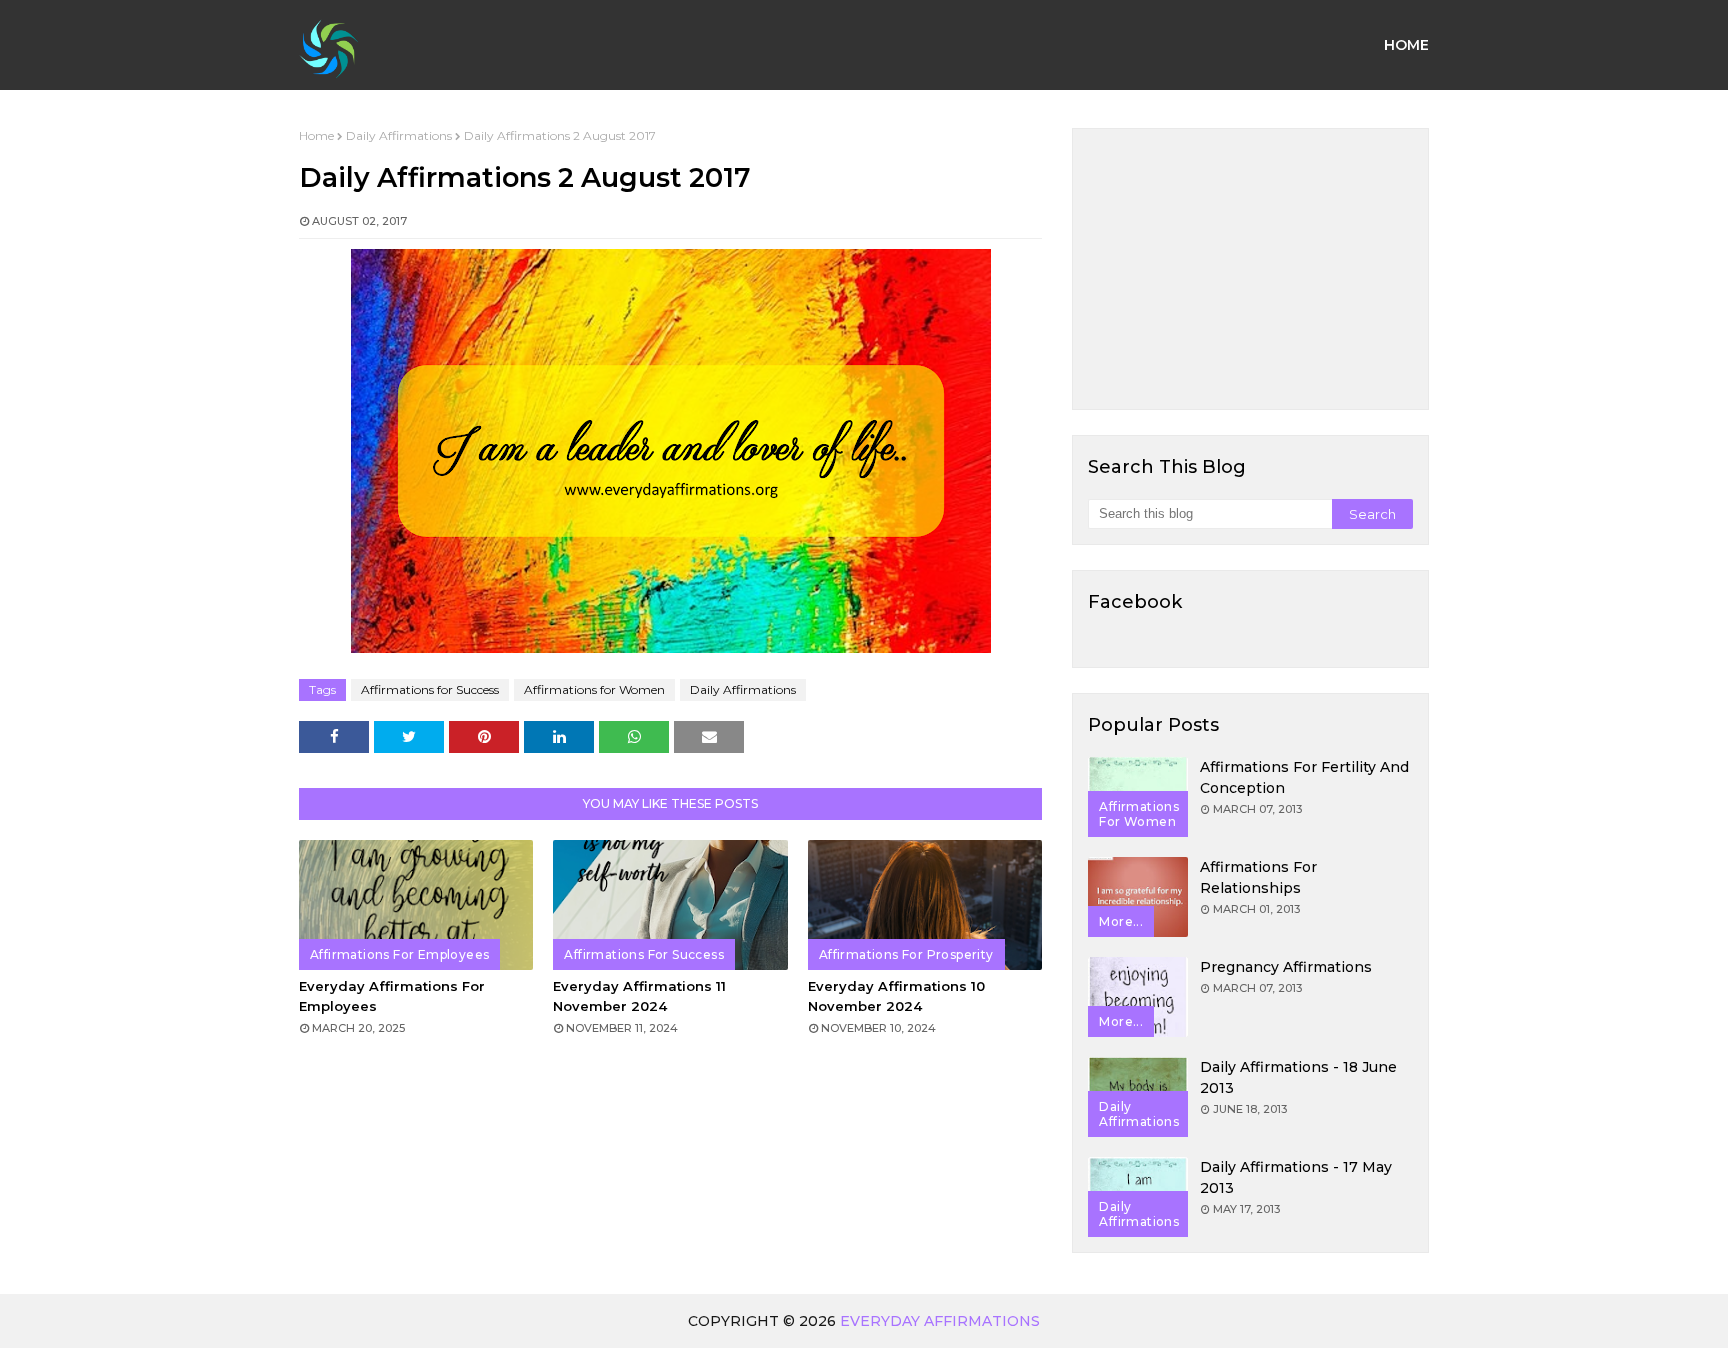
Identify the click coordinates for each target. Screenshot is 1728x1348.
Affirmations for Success (430, 689)
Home (316, 135)
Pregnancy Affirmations (1286, 967)
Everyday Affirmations (940, 1321)
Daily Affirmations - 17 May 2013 (1296, 1177)
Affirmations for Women (594, 689)
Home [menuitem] (1406, 45)
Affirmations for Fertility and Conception (1304, 777)
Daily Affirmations (399, 135)
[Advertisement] (1250, 269)
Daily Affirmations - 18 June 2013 (1298, 1077)
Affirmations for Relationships (1258, 877)
